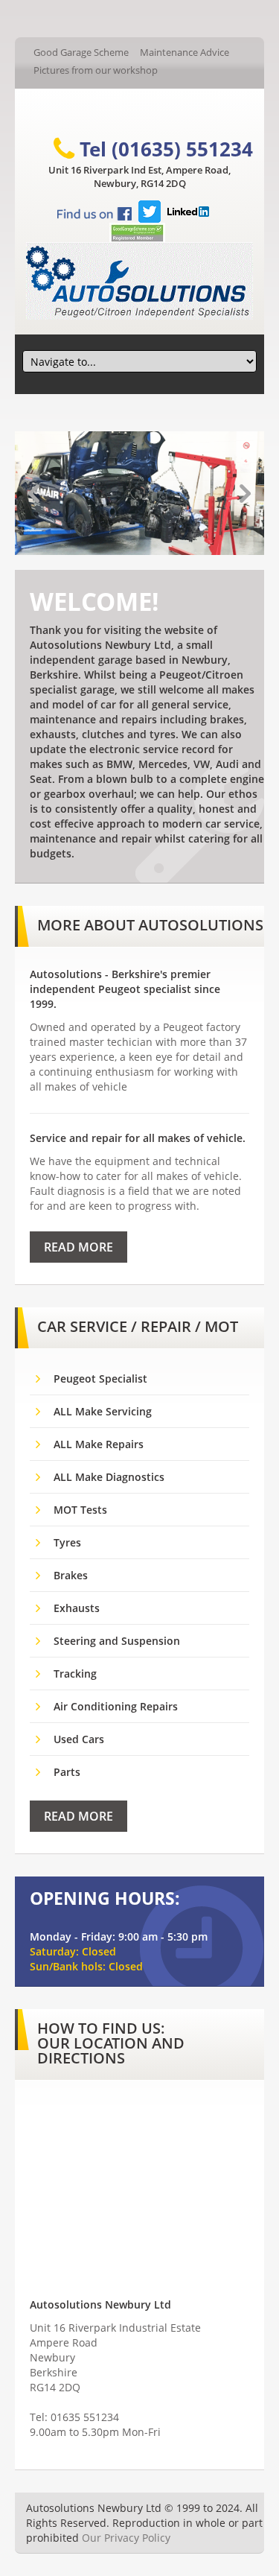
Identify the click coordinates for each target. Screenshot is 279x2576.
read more (78, 1247)
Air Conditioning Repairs (116, 1706)
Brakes (71, 1575)
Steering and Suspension (117, 1641)
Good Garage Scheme (81, 52)
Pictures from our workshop (96, 70)
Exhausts (77, 1608)
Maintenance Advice (185, 52)
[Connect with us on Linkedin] (188, 209)
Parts (67, 1772)
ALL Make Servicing (103, 1411)
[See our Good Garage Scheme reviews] (137, 231)
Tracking (75, 1674)
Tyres (67, 1542)
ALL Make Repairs (99, 1444)
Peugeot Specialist (100, 1379)
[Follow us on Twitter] (150, 209)
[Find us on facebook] (94, 213)
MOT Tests (80, 1510)
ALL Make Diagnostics (109, 1477)
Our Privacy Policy (126, 2538)
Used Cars (79, 1739)
